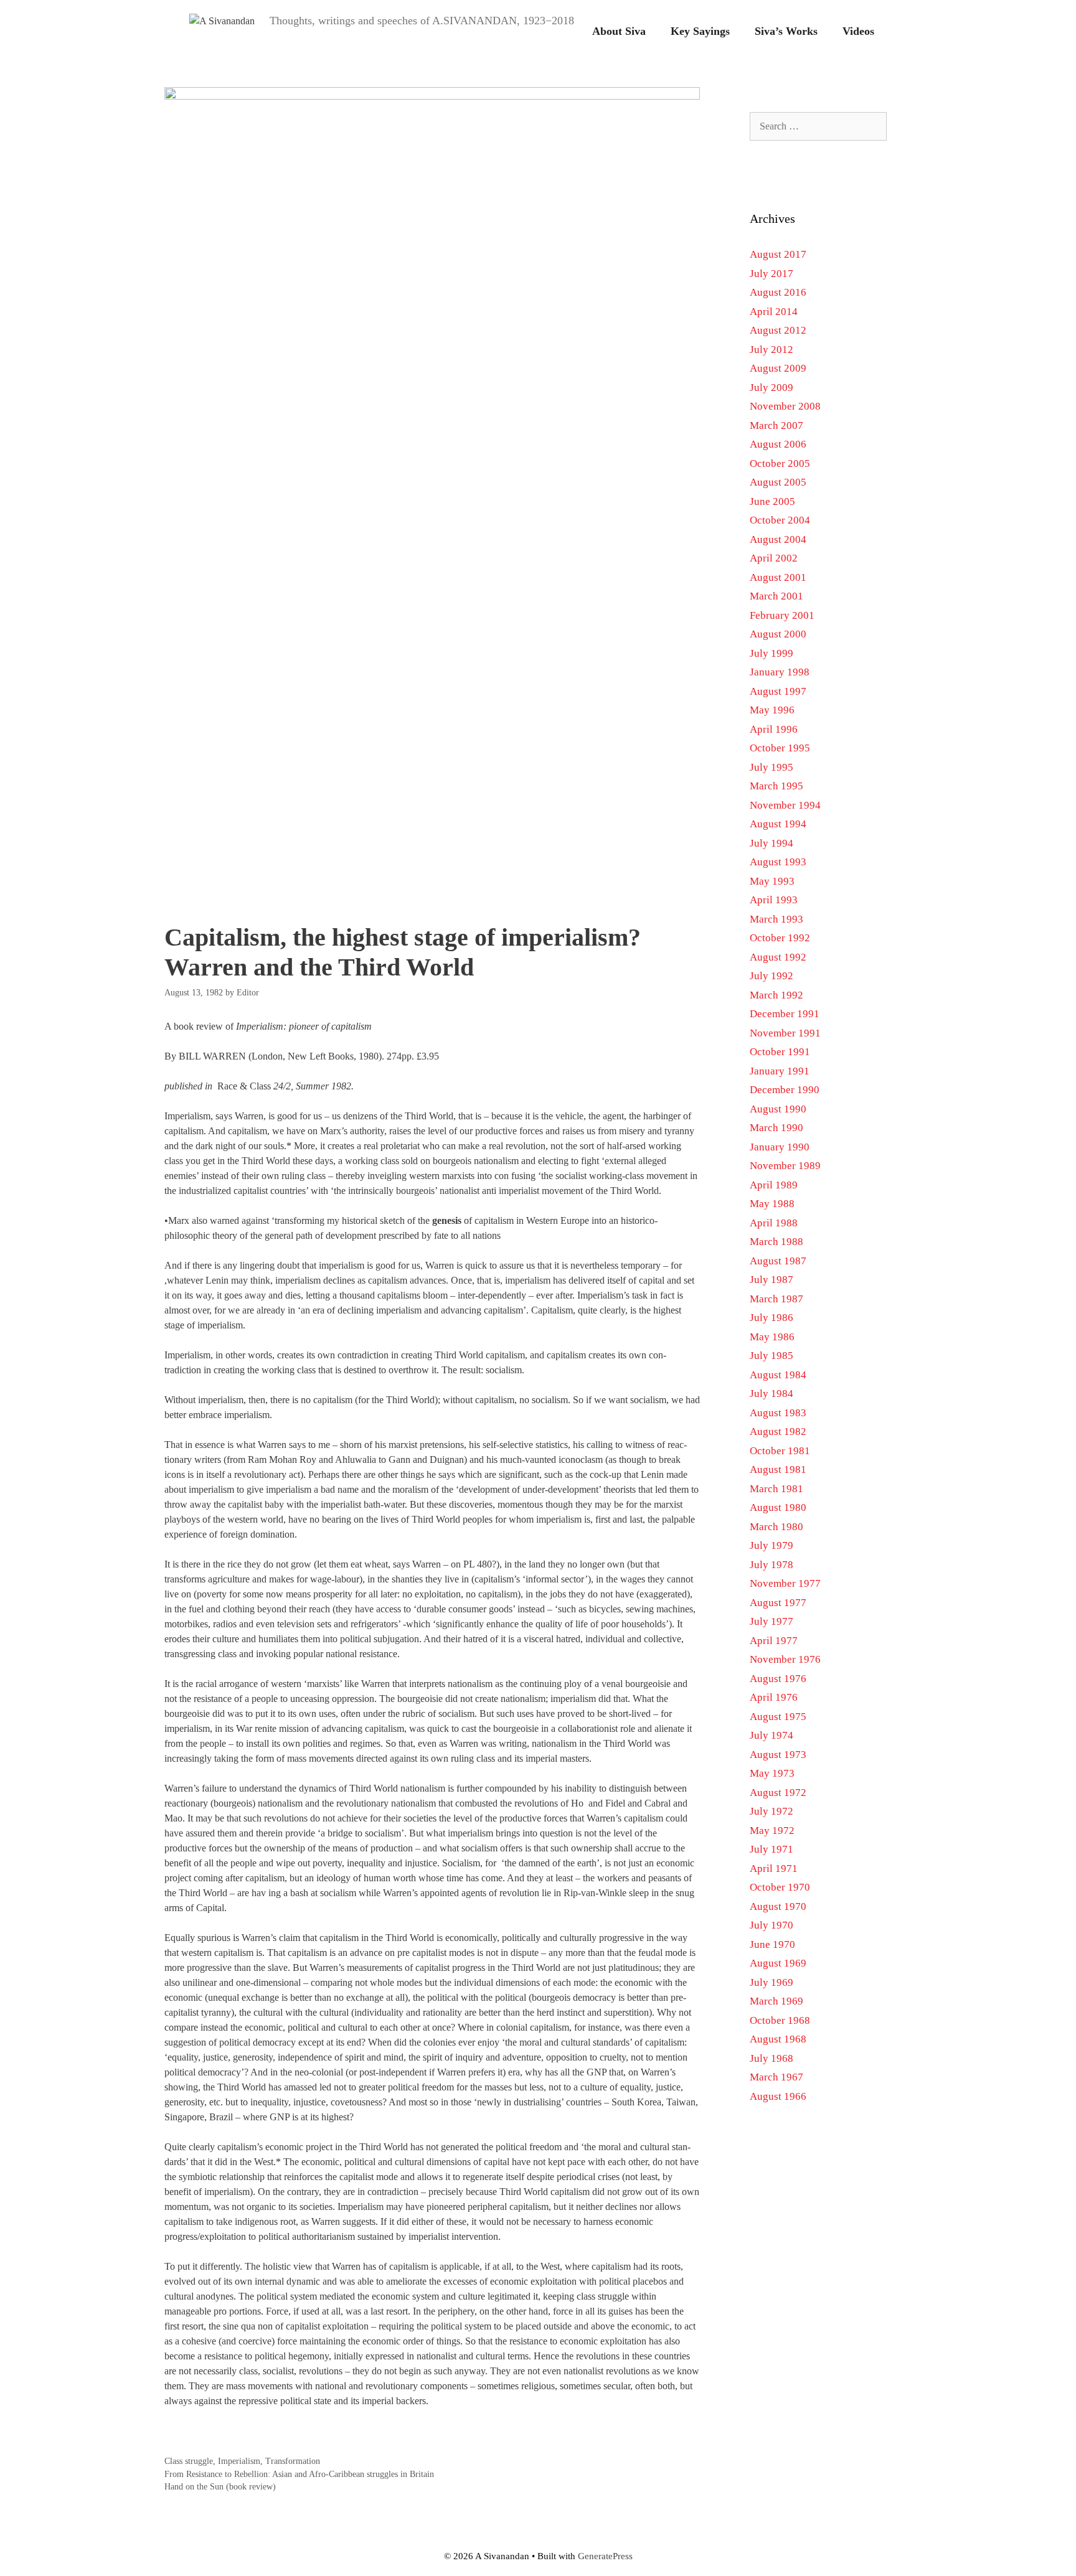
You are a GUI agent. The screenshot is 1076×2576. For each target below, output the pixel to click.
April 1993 (774, 900)
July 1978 (772, 1565)
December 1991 (785, 1014)
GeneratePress (605, 2556)
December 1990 (785, 1090)
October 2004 (780, 520)
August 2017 (778, 254)
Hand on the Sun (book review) (220, 2487)
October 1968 (780, 2020)
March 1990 (776, 1128)
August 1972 (778, 1793)
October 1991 (780, 1052)
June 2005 (772, 501)
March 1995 (776, 786)
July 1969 (772, 1982)
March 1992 (776, 995)
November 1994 (785, 805)
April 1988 (774, 1223)
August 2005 (778, 482)
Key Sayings (700, 31)
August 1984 (778, 1375)
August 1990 (778, 1109)
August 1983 (778, 1413)
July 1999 (772, 653)
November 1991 (785, 1033)
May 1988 (772, 1204)
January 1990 (780, 1147)
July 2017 (772, 274)
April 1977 (774, 1641)
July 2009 (772, 388)
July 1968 (772, 2058)
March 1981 (776, 1489)
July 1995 (772, 767)
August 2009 (778, 368)
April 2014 (774, 312)
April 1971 (774, 1869)
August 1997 (778, 691)
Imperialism (239, 2461)
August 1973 (778, 1755)
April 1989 (774, 1185)
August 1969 (778, 1963)
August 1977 (778, 1603)
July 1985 (772, 1356)
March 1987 (776, 1299)
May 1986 (772, 1337)
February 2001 (782, 615)
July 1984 (772, 1394)
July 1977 (772, 1621)
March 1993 (776, 919)
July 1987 (772, 1280)
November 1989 (785, 1166)
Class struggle (189, 2461)
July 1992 (772, 976)
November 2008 (785, 406)
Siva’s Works (786, 31)
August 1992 (778, 957)
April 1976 (774, 1697)
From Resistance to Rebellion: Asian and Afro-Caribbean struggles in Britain (299, 2474)
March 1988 (776, 1242)
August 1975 (778, 1717)
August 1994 (778, 824)
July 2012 (772, 350)
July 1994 (772, 843)
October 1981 (780, 1451)
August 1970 (778, 1906)
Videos (858, 31)
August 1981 (778, 1469)
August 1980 (778, 1507)
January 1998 (780, 672)
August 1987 (778, 1261)
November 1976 (785, 1659)
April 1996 (774, 729)
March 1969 (776, 2001)
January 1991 (780, 1071)
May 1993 (772, 881)
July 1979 (772, 1545)
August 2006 (778, 444)
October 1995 (780, 748)
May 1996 (772, 710)
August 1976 (778, 1679)
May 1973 (772, 1773)
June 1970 (772, 1944)
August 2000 (778, 634)
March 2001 (776, 596)
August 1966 (778, 2096)
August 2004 (778, 539)
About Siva (619, 31)
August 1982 (778, 1431)
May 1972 (772, 1831)
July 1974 (772, 1735)
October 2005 (780, 463)
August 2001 (778, 577)
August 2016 (778, 292)
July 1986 (772, 1318)
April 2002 (774, 558)
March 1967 (776, 2077)
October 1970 (780, 1887)
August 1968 (778, 2039)
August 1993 (778, 862)
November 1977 (785, 1583)
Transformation (293, 2461)
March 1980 (776, 1527)
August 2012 (778, 330)
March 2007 (776, 425)
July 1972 (772, 1811)
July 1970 (772, 1925)
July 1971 (772, 1849)
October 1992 (780, 938)
